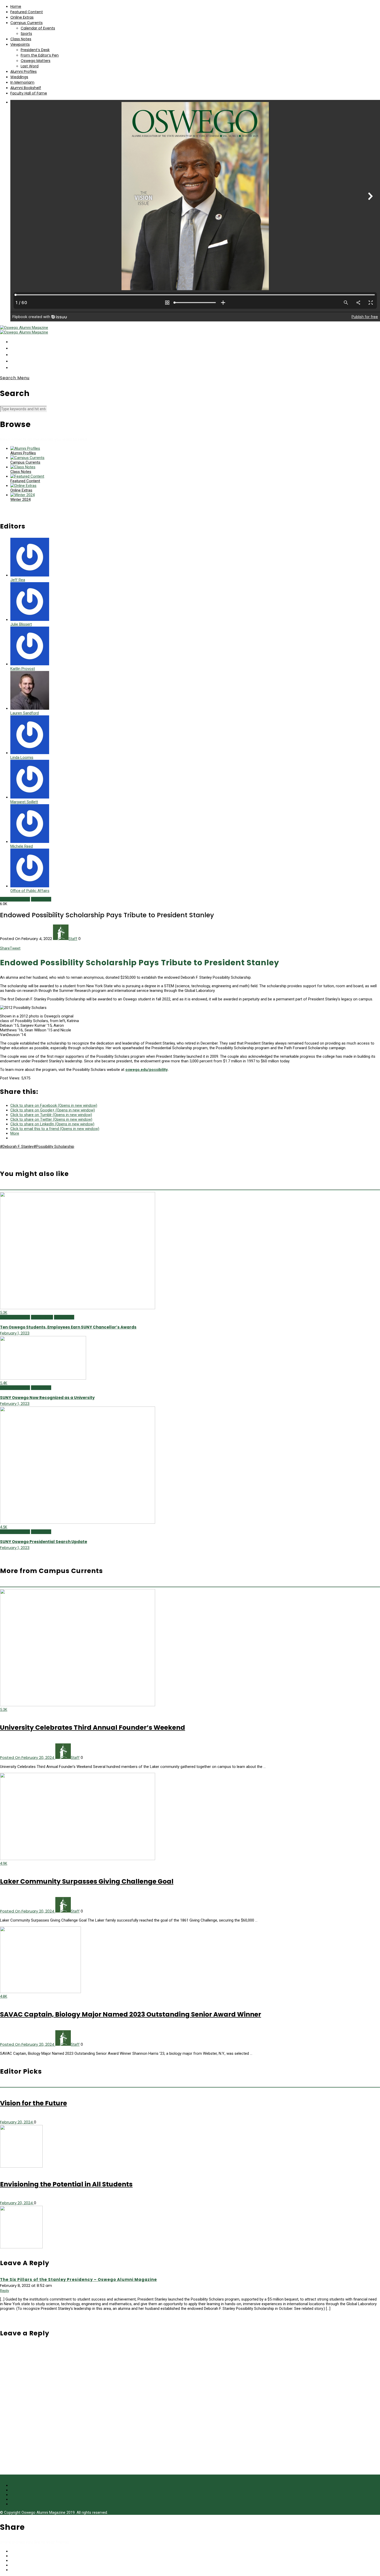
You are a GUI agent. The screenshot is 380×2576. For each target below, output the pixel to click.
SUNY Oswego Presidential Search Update (44, 1542)
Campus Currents (26, 23)
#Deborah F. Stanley (17, 1147)
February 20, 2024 (17, 2122)
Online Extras (22, 17)
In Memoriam (22, 82)
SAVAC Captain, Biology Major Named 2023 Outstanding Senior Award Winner (131, 2014)
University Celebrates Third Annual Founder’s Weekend (93, 1728)
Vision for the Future (33, 2103)
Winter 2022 (41, 899)
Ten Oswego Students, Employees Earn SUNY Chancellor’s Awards (68, 1327)
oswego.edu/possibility (146, 1070)
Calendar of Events (38, 28)
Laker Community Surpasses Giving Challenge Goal (87, 1881)
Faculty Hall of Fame (29, 93)
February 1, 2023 (15, 1333)
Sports (26, 34)
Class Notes (21, 39)
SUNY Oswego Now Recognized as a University (47, 1398)
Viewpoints (20, 44)
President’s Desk (35, 50)
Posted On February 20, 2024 (28, 1757)
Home (16, 6)
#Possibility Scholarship (54, 1147)
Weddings (19, 77)
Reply (5, 2291)
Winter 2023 (64, 1317)
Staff (73, 939)
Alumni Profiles (24, 72)
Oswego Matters (36, 61)
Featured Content (27, 12)
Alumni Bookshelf (26, 88)
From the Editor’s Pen (40, 55)
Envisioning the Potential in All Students (66, 2184)
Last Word (30, 66)
